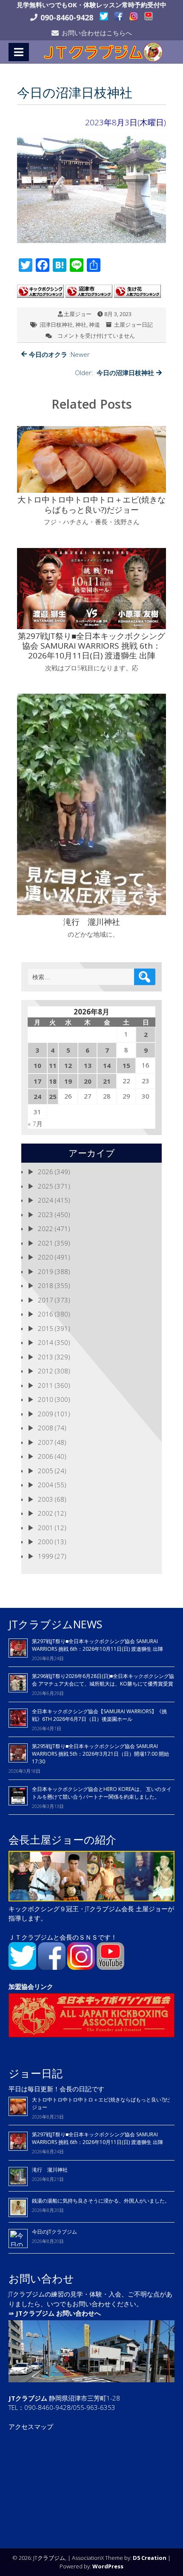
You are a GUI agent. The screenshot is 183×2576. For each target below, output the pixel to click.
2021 (46, 1243)
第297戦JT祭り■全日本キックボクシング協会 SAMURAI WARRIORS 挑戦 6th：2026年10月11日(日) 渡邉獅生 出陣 (97, 1645)
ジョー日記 (36, 2073)
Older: (114, 373)
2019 (46, 1271)
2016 (46, 1314)
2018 (46, 1285)
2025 (46, 1186)
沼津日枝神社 (56, 325)
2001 (46, 1528)
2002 (46, 1513)
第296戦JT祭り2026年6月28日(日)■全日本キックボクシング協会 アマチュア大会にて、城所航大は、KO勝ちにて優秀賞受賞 (103, 1680)
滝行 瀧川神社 (50, 2170)
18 (53, 1081)
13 (88, 1065)
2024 (46, 1200)
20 (88, 1081)
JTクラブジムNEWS (55, 1624)
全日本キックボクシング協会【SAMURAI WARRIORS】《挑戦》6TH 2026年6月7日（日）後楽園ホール (99, 1715)
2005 (46, 1471)
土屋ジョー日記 (133, 325)
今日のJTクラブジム (54, 2232)
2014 (46, 1342)
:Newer (59, 354)
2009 (46, 1414)
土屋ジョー (78, 314)
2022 (46, 1229)
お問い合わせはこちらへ (97, 33)
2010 (46, 1399)
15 (126, 1065)
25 (53, 1096)
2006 (46, 1456)
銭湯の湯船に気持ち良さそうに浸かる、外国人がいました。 (101, 2201)
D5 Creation (150, 2558)
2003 (46, 1499)
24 (37, 1096)
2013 (46, 1357)
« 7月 (35, 1124)
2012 (46, 1371)
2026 (46, 1172)
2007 (46, 1442)
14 (107, 1065)
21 (107, 1081)
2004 (46, 1485)
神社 (81, 325)
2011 (46, 1385)
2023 (46, 1215)
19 (68, 1081)
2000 (46, 1542)
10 (37, 1065)
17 (37, 1081)
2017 (46, 1300)
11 (53, 1065)
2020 (46, 1257)
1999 (46, 1556)
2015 (46, 1328)
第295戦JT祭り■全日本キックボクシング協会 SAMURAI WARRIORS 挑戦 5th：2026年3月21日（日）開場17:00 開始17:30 (100, 1754)
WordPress (108, 2566)
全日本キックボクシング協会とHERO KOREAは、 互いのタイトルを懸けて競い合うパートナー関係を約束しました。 (102, 1793)
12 (68, 1065)
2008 (46, 1428)
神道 (94, 325)
